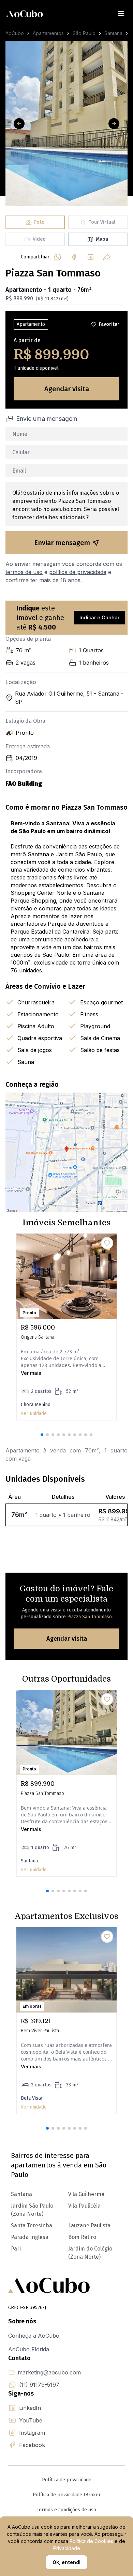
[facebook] (74, 257)
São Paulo (84, 33)
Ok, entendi (66, 2562)
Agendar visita (67, 389)
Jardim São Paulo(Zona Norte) (32, 2210)
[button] (42, 1435)
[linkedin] (90, 257)
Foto (39, 222)
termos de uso (24, 572)
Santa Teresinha (32, 2225)
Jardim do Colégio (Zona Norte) (90, 2253)
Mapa (102, 239)
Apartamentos (48, 33)
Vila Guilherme (86, 2194)
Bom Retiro (82, 2237)
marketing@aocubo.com (49, 2372)
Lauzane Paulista (89, 2225)
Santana (113, 33)
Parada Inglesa (30, 2237)
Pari (16, 2249)
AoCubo (15, 33)
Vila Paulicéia (84, 2206)
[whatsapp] (58, 257)
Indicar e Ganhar (99, 617)
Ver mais (31, 1373)
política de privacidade (78, 572)
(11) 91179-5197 (39, 2385)
